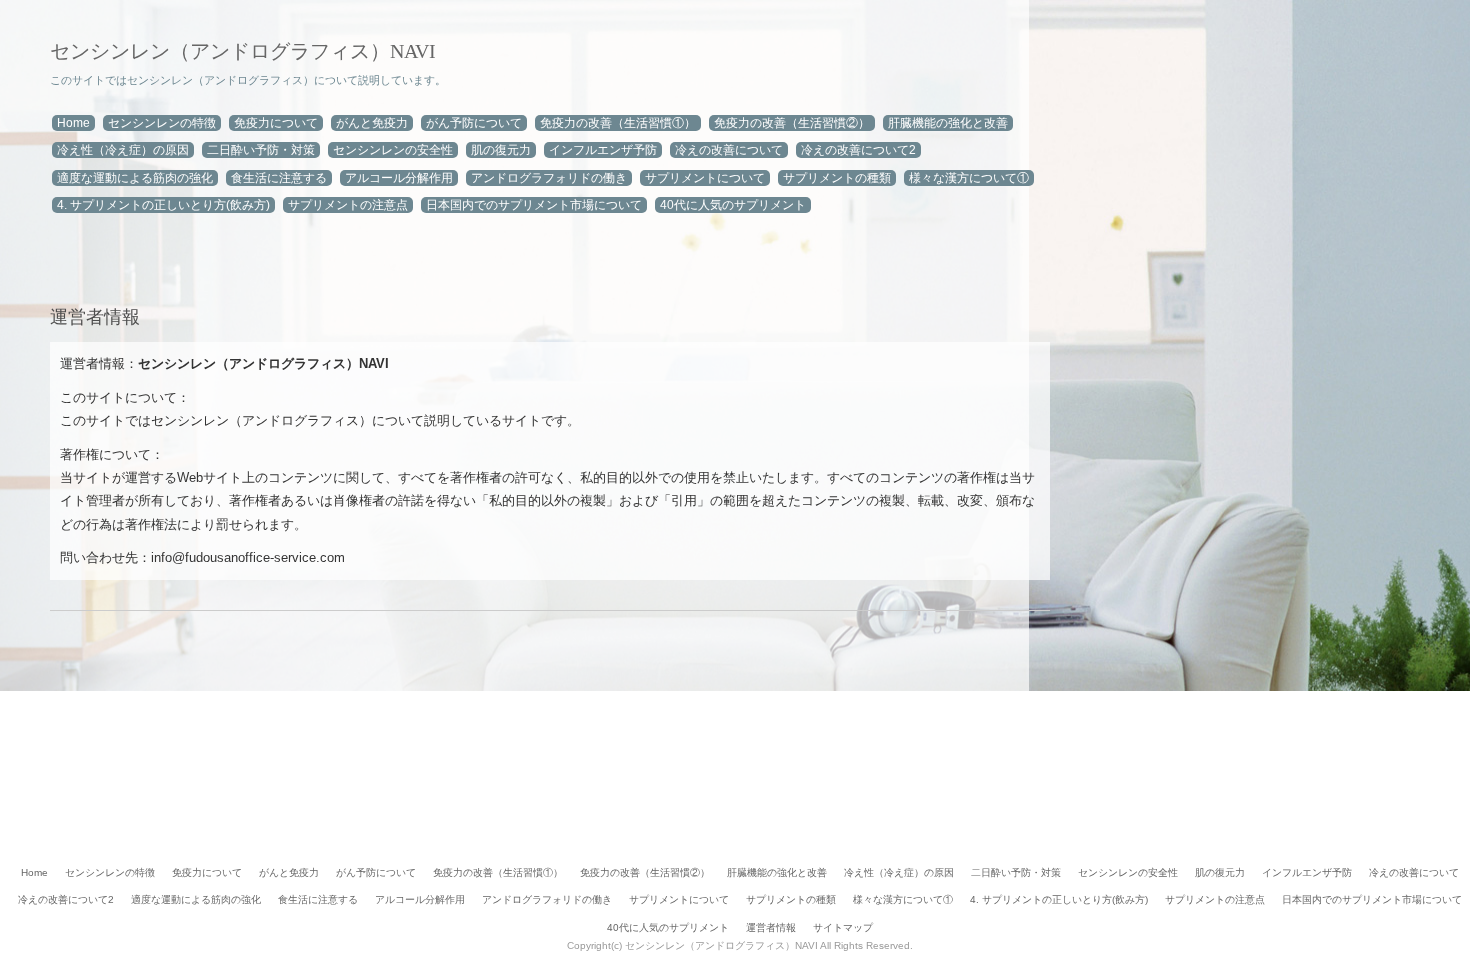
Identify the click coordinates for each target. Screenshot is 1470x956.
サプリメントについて (705, 178)
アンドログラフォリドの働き (549, 178)
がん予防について (474, 123)
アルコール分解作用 (399, 178)
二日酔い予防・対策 (261, 150)
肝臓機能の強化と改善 (948, 123)
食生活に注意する (279, 178)
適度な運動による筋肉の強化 (135, 178)
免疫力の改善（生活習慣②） (792, 123)
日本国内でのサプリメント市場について (534, 205)
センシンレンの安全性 (393, 150)
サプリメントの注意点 (348, 205)
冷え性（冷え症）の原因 (123, 150)
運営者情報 (771, 927)
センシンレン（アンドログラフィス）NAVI (243, 51)
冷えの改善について (729, 150)
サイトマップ (843, 927)
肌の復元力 (501, 150)
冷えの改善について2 (858, 150)
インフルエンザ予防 (603, 150)
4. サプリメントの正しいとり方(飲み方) (163, 205)
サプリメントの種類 (837, 178)
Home (73, 123)
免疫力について (276, 123)
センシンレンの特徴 (162, 123)
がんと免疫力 (372, 123)
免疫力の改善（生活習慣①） (618, 123)
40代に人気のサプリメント (733, 205)
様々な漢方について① (969, 178)
